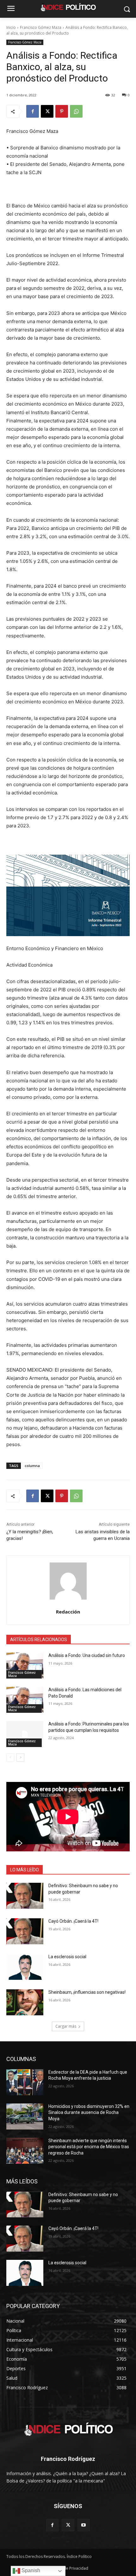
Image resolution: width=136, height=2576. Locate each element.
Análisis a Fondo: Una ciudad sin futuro (87, 1655)
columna (32, 1466)
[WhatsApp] (76, 111)
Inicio (11, 27)
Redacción (68, 1612)
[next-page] (20, 1758)
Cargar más (66, 2026)
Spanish (30, 2570)
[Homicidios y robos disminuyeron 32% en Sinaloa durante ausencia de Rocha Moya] (25, 2116)
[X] (47, 111)
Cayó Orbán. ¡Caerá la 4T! (73, 1921)
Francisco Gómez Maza (41, 27)
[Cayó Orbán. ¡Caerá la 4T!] (25, 1931)
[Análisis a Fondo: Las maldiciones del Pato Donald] (25, 1700)
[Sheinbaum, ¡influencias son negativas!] (25, 2002)
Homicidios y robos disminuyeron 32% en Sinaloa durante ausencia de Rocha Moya (89, 2113)
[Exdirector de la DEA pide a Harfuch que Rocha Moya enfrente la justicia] (25, 2082)
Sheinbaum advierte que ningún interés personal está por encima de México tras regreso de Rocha (89, 2147)
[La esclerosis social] (25, 1967)
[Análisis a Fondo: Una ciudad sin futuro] (25, 1666)
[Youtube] (84, 2525)
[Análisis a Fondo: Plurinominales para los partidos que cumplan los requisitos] (25, 1734)
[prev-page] (10, 1758)
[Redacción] (68, 1581)
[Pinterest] (62, 111)
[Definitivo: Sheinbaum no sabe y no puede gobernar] (25, 1896)
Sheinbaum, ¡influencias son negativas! (87, 1992)
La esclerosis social (67, 1957)
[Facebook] (33, 111)
